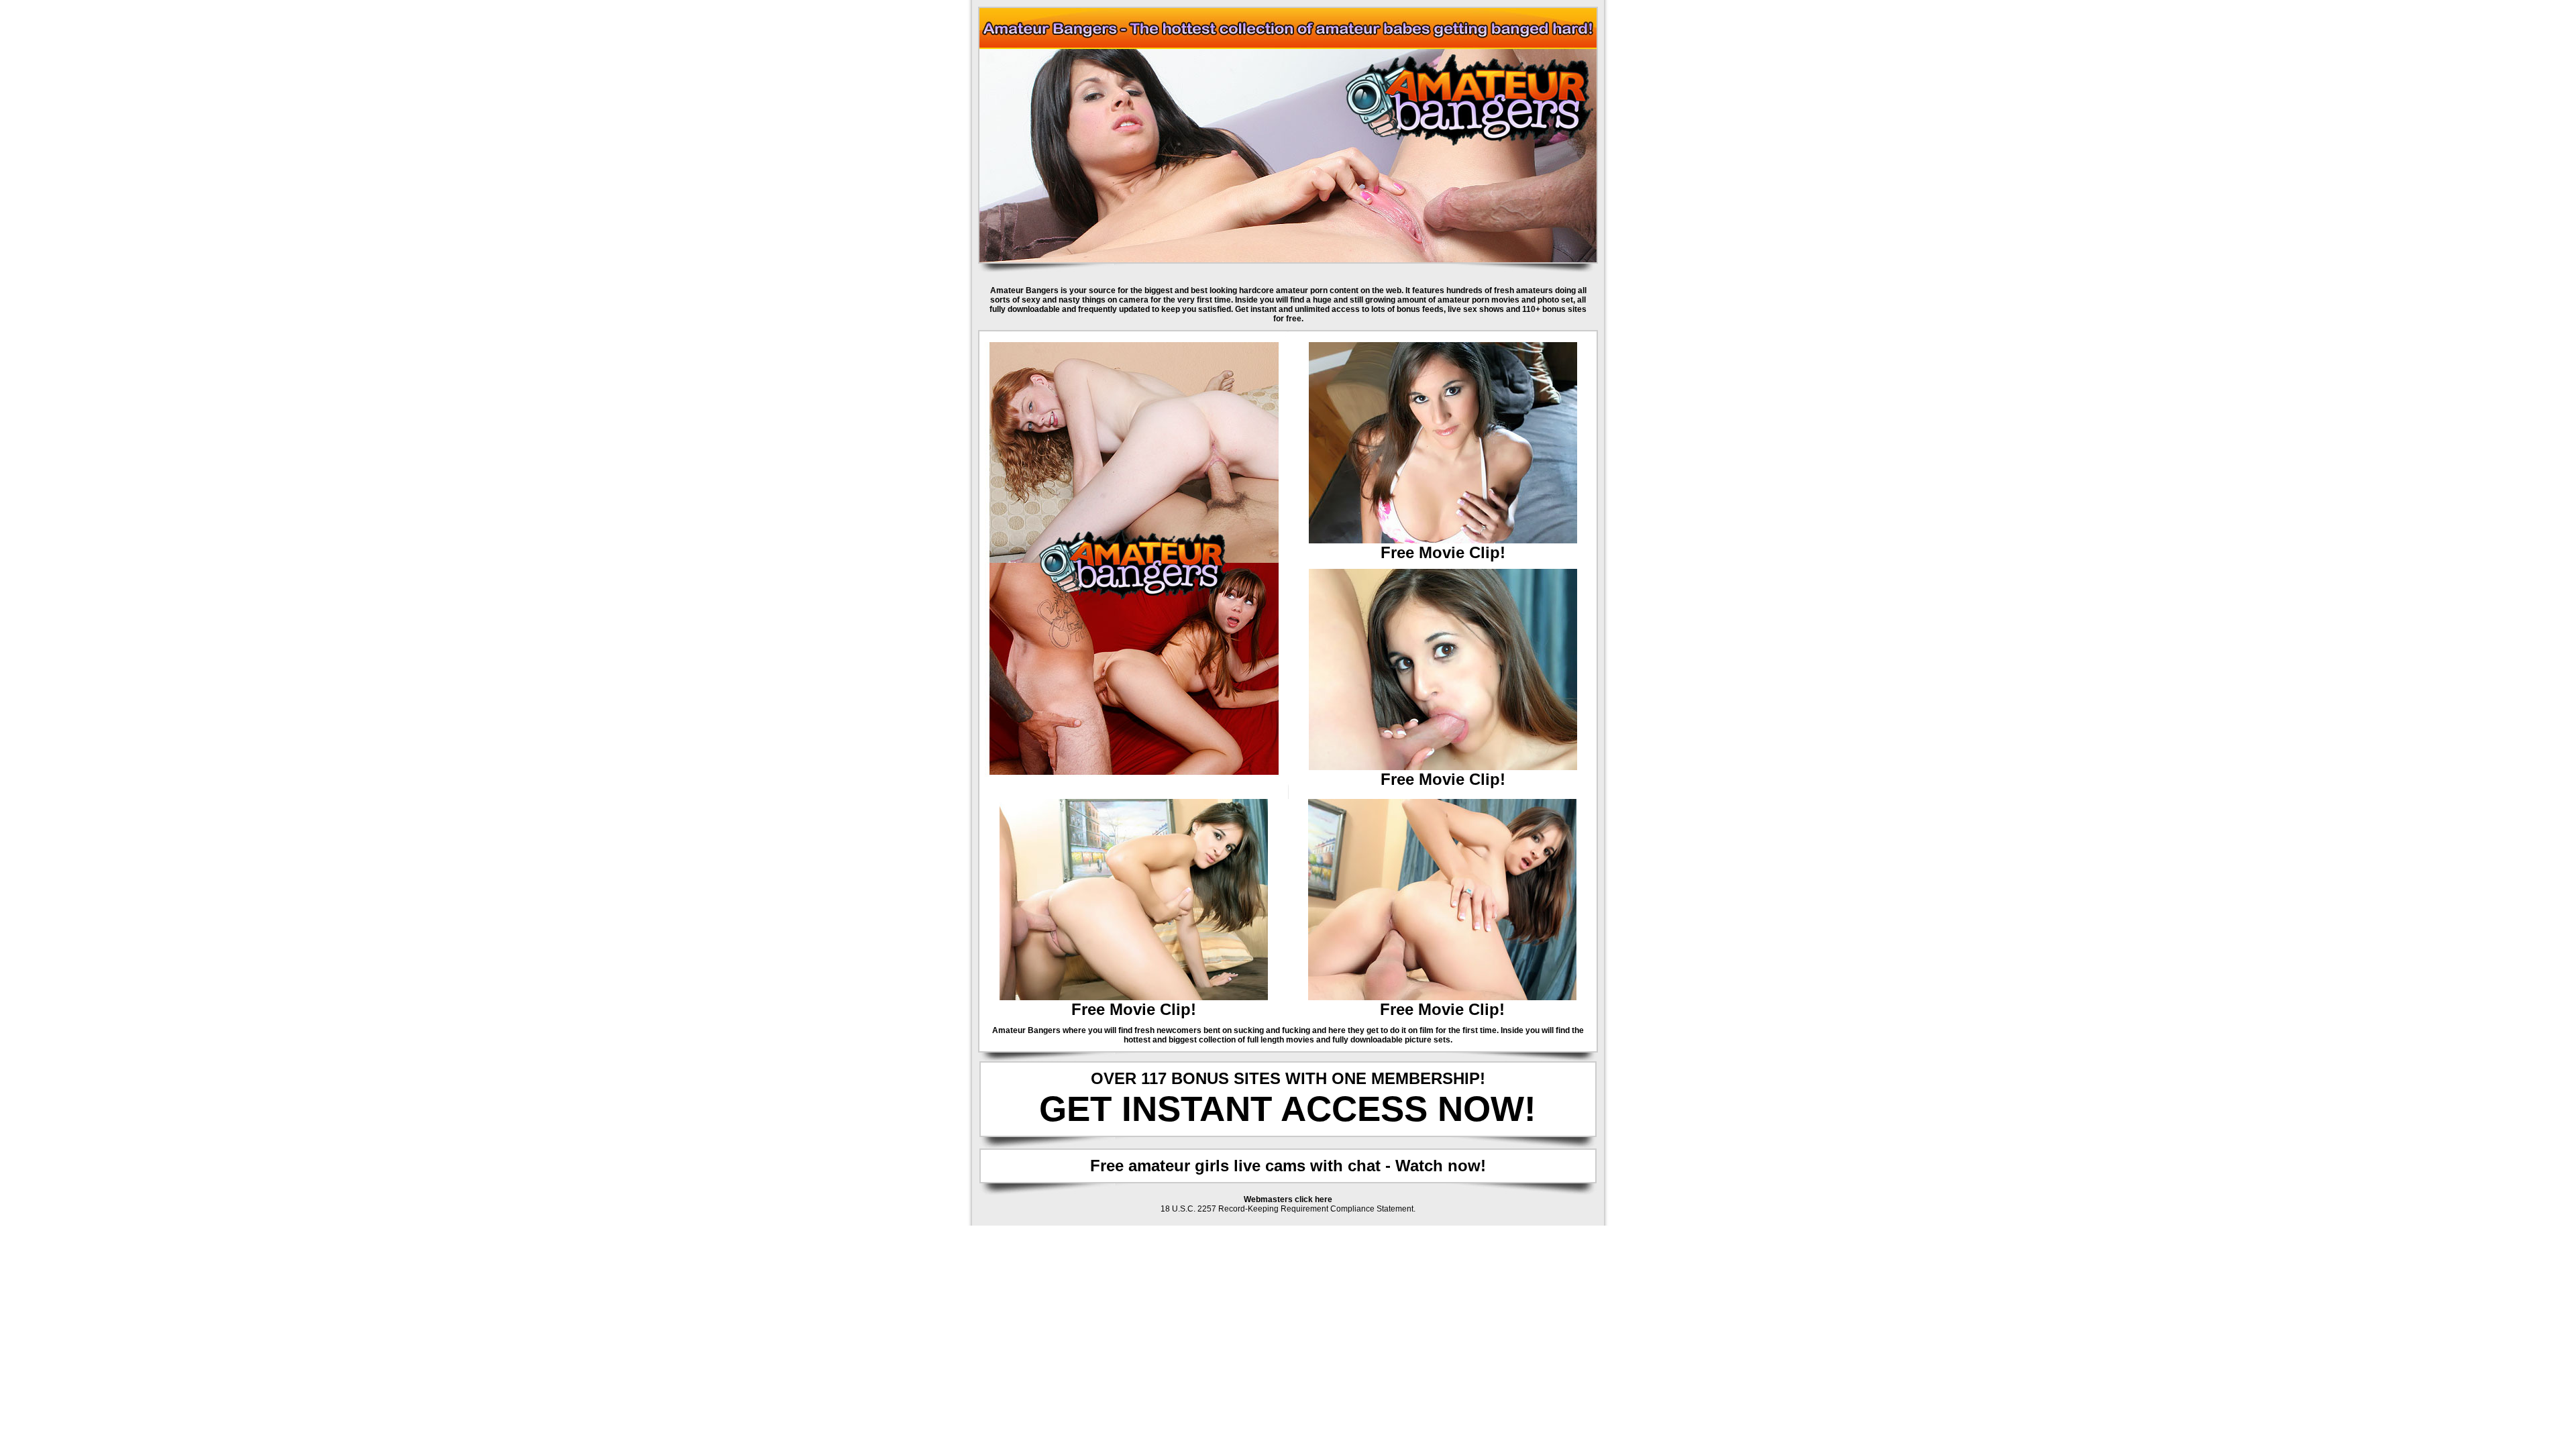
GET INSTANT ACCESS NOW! (1288, 1109)
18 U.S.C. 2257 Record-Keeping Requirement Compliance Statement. (1288, 1209)
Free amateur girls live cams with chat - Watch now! (1288, 1166)
